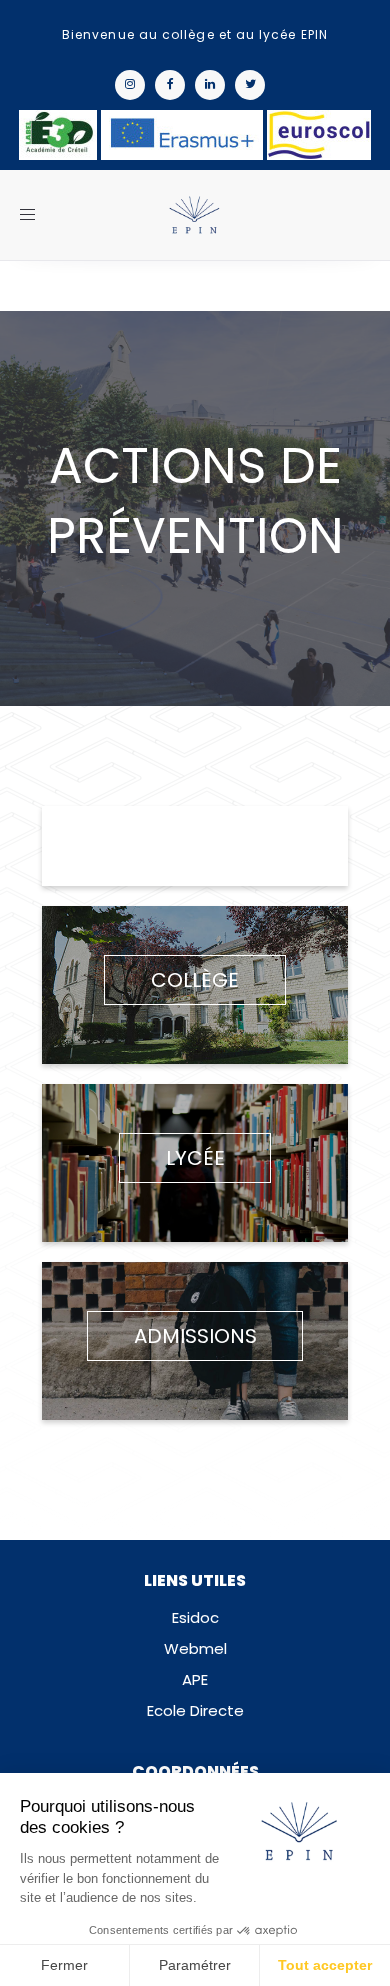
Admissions (195, 1336)
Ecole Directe (195, 1710)
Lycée (195, 1158)
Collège (195, 980)
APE (195, 1679)
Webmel (195, 1648)
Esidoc (195, 1617)
